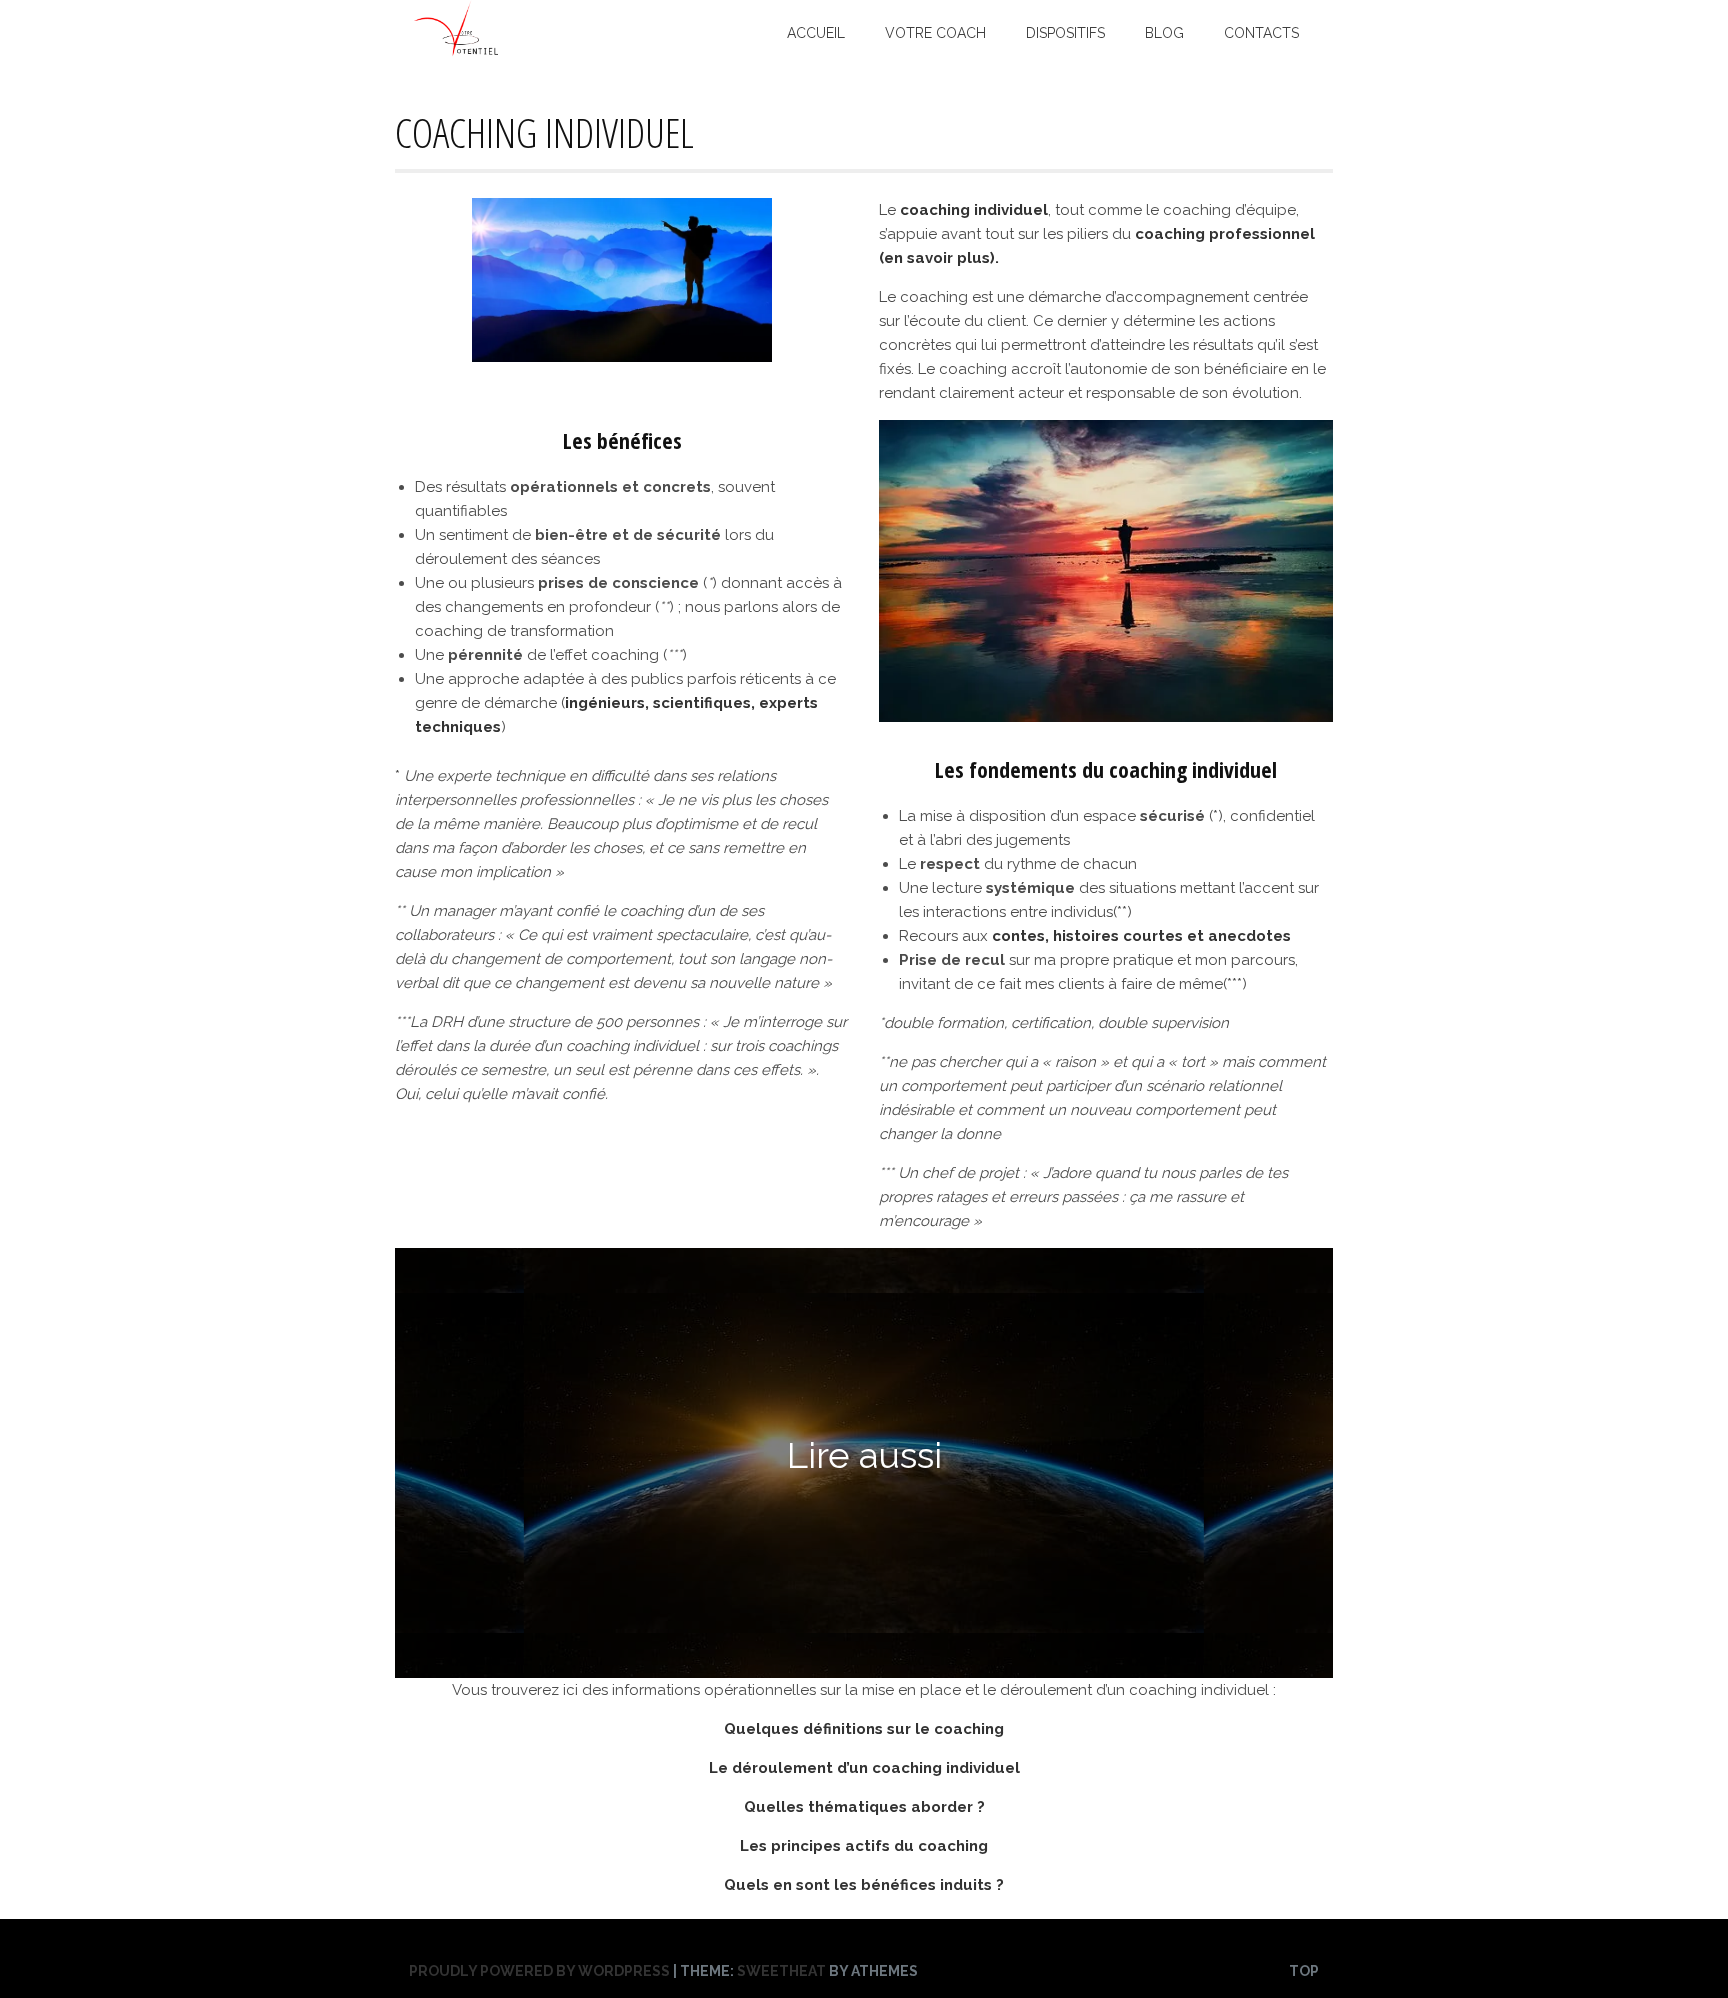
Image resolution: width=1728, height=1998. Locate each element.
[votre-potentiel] (456, 52)
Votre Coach (935, 33)
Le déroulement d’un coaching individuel (864, 1768)
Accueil (816, 33)
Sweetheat (781, 1971)
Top (1304, 1971)
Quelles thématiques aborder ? (864, 1807)
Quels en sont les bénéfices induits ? (864, 1885)
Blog (1164, 33)
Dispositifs (1065, 33)
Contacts (1261, 33)
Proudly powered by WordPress (539, 1971)
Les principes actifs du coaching (864, 1846)
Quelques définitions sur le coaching (864, 1729)
